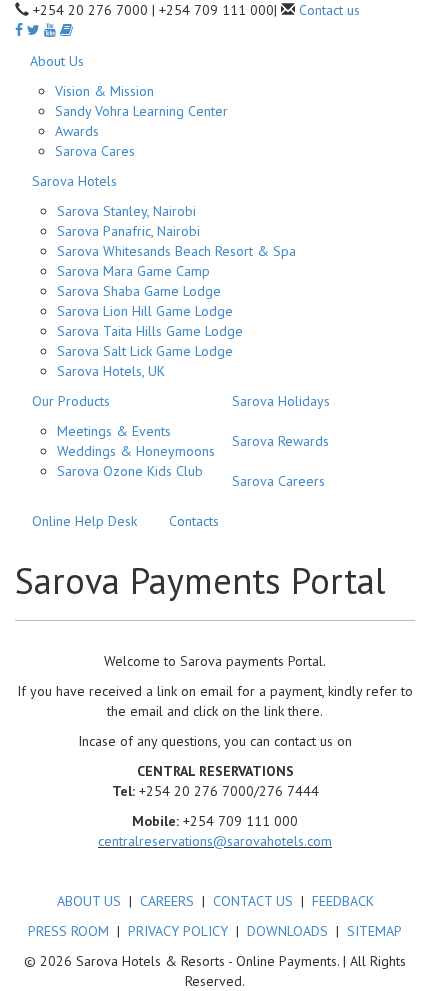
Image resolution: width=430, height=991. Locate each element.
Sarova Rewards (280, 441)
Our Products (71, 401)
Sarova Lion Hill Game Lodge (145, 311)
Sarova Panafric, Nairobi (128, 231)
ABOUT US (89, 901)
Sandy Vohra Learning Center (141, 111)
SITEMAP (374, 931)
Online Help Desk (84, 521)
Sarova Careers (278, 481)
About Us (57, 61)
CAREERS (167, 901)
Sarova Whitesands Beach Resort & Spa (176, 251)
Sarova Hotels (74, 181)
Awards (77, 131)
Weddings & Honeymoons (136, 451)
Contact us (329, 10)
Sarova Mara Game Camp (133, 271)
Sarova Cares (95, 151)
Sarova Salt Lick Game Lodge (145, 351)
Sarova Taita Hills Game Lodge (150, 331)
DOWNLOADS (287, 931)
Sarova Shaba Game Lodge (139, 291)
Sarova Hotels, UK (111, 371)
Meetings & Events (114, 431)
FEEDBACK (343, 901)
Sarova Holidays (281, 401)
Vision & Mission (104, 91)
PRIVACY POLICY (178, 931)
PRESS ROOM (68, 931)
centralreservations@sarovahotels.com (215, 841)
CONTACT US (253, 901)
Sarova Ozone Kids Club (130, 471)
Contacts (194, 521)
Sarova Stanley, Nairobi (126, 211)
